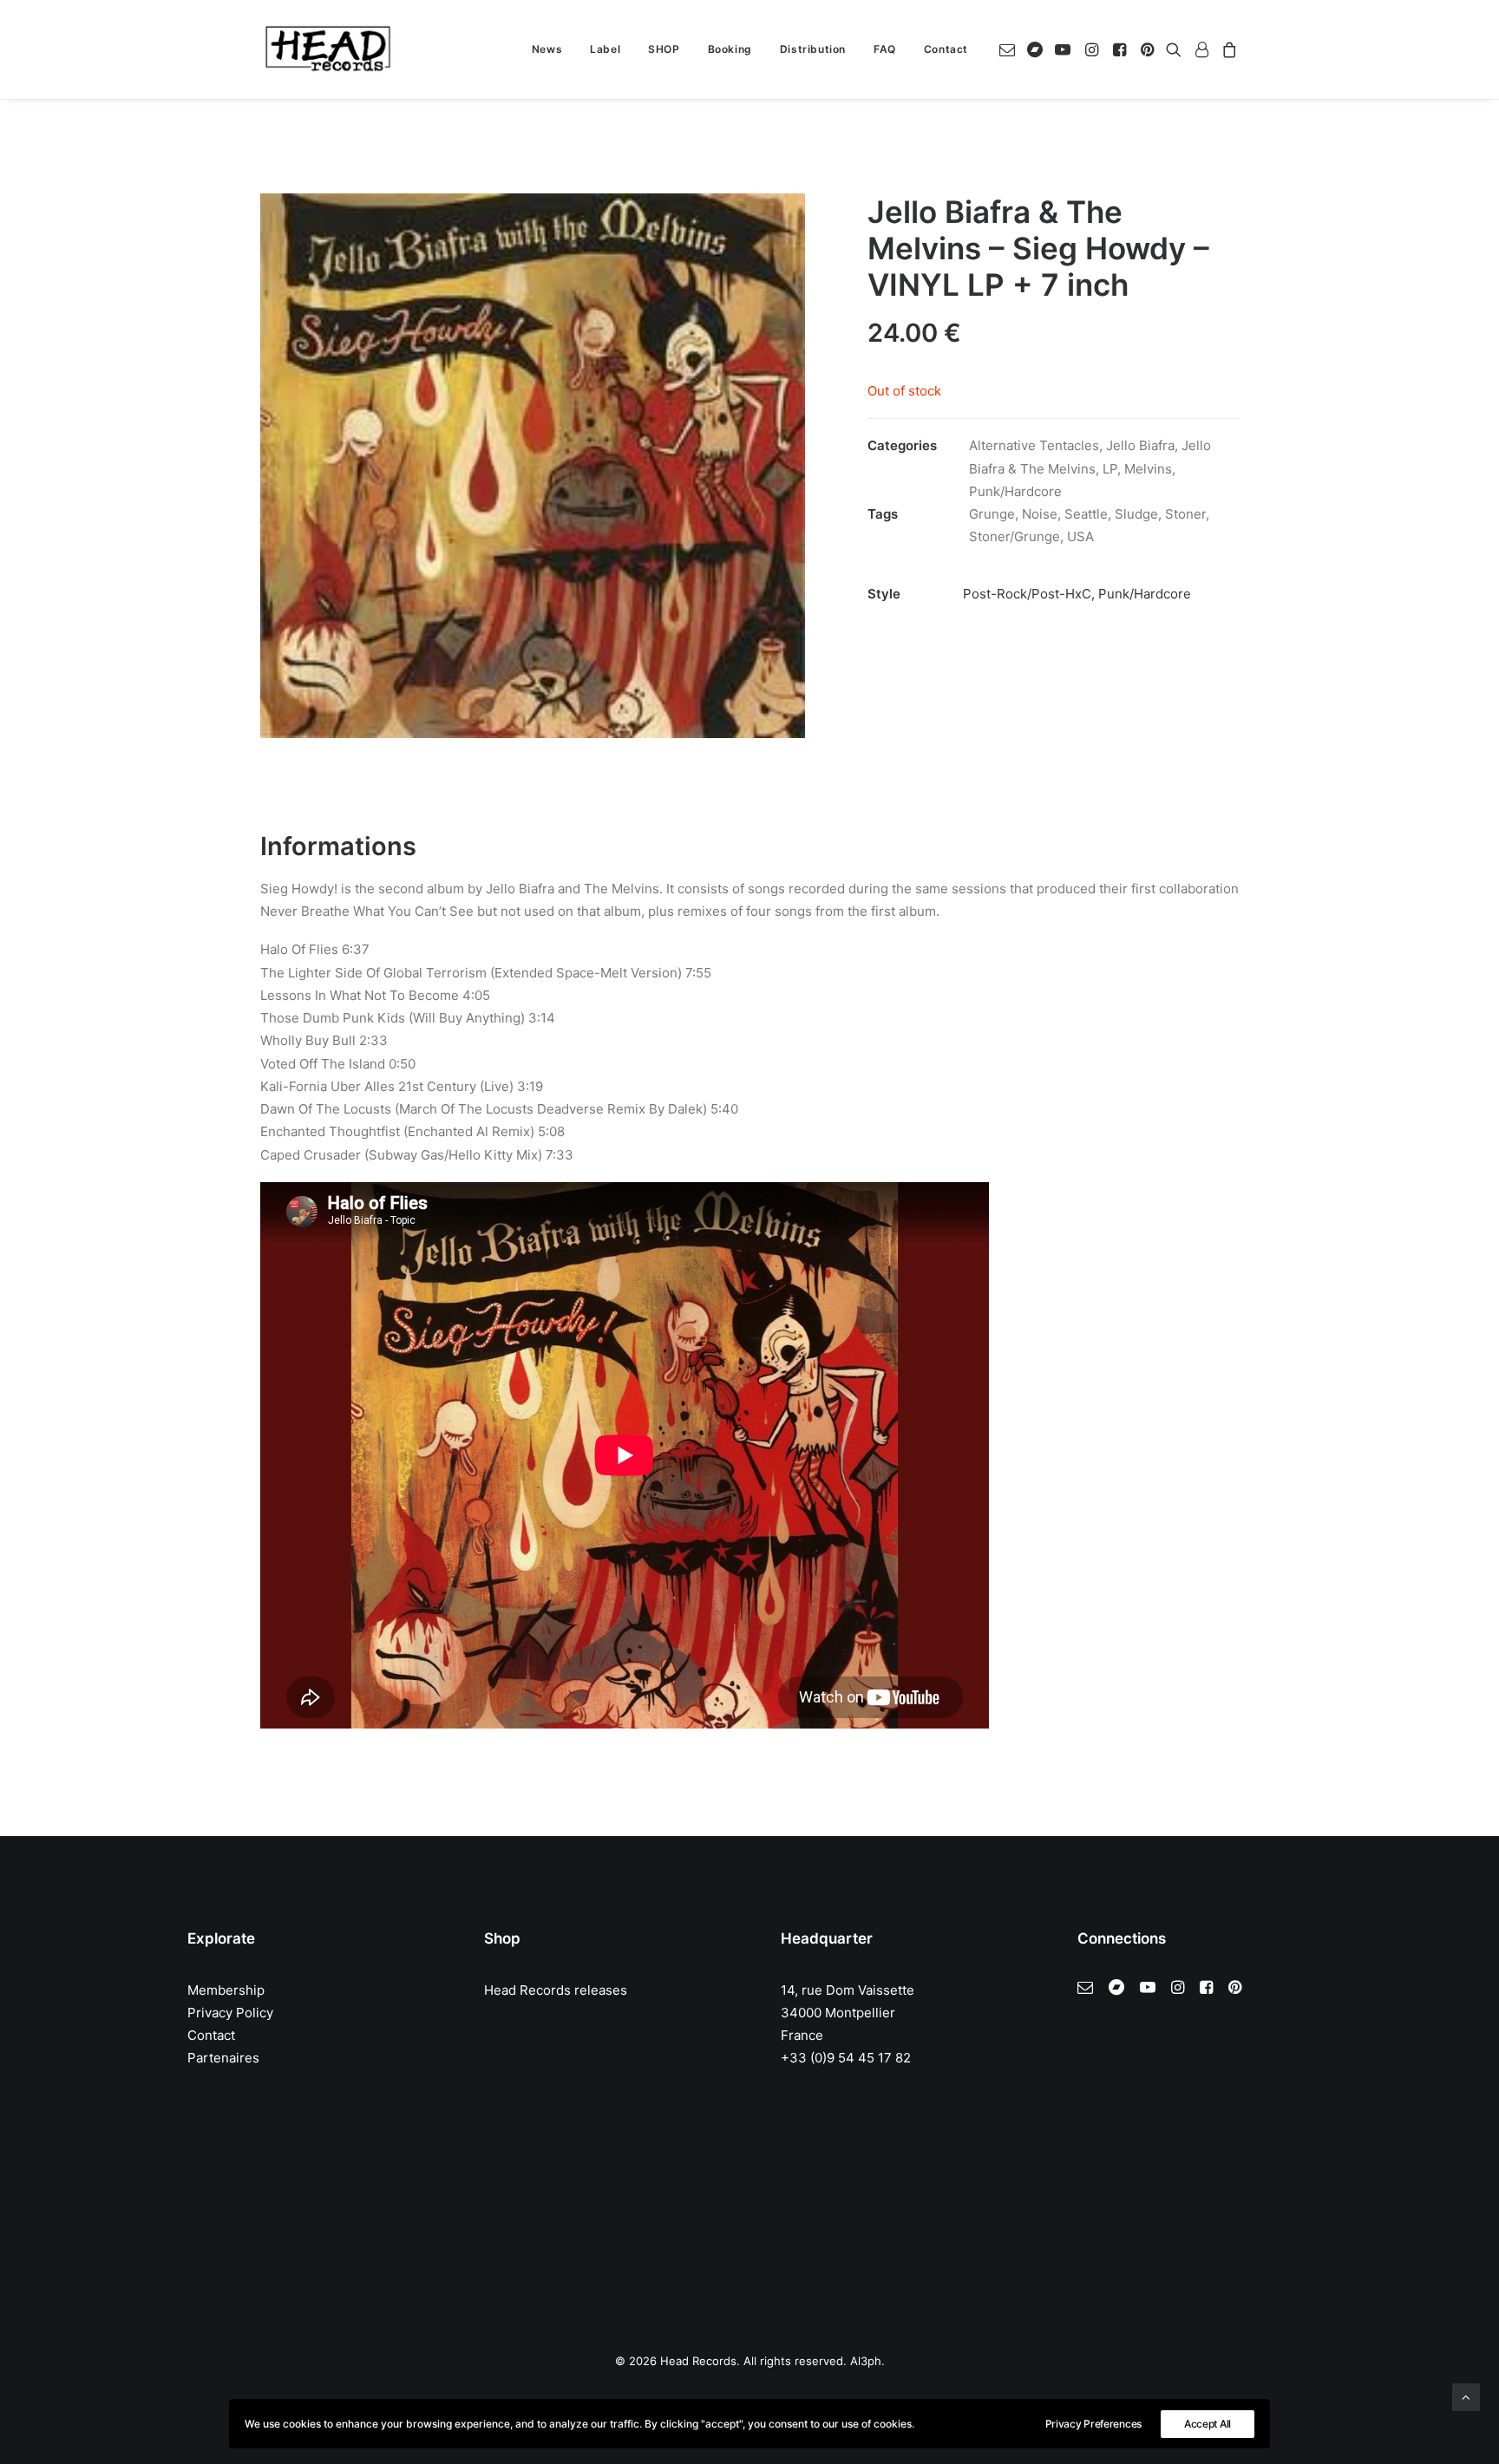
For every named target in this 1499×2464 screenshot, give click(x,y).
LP (1110, 469)
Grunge (992, 514)
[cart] (1227, 49)
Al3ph (866, 2361)
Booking (730, 49)
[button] (1010, 49)
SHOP (664, 49)
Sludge (1136, 514)
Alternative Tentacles (1034, 445)
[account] (1201, 49)
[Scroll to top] (1466, 2396)
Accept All (1208, 2424)
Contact (946, 49)
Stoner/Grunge (1015, 536)
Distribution (813, 49)
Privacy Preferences (1093, 2424)
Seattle (1086, 514)
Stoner (1185, 514)
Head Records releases (556, 1990)
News (547, 49)
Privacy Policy (230, 2013)
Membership (226, 1990)
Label (605, 49)
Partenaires (223, 2058)
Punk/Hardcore (1015, 491)
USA (1080, 536)
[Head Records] (328, 49)
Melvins (1148, 469)
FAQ (885, 49)
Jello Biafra (1140, 445)
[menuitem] (547, 49)
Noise (1040, 514)
